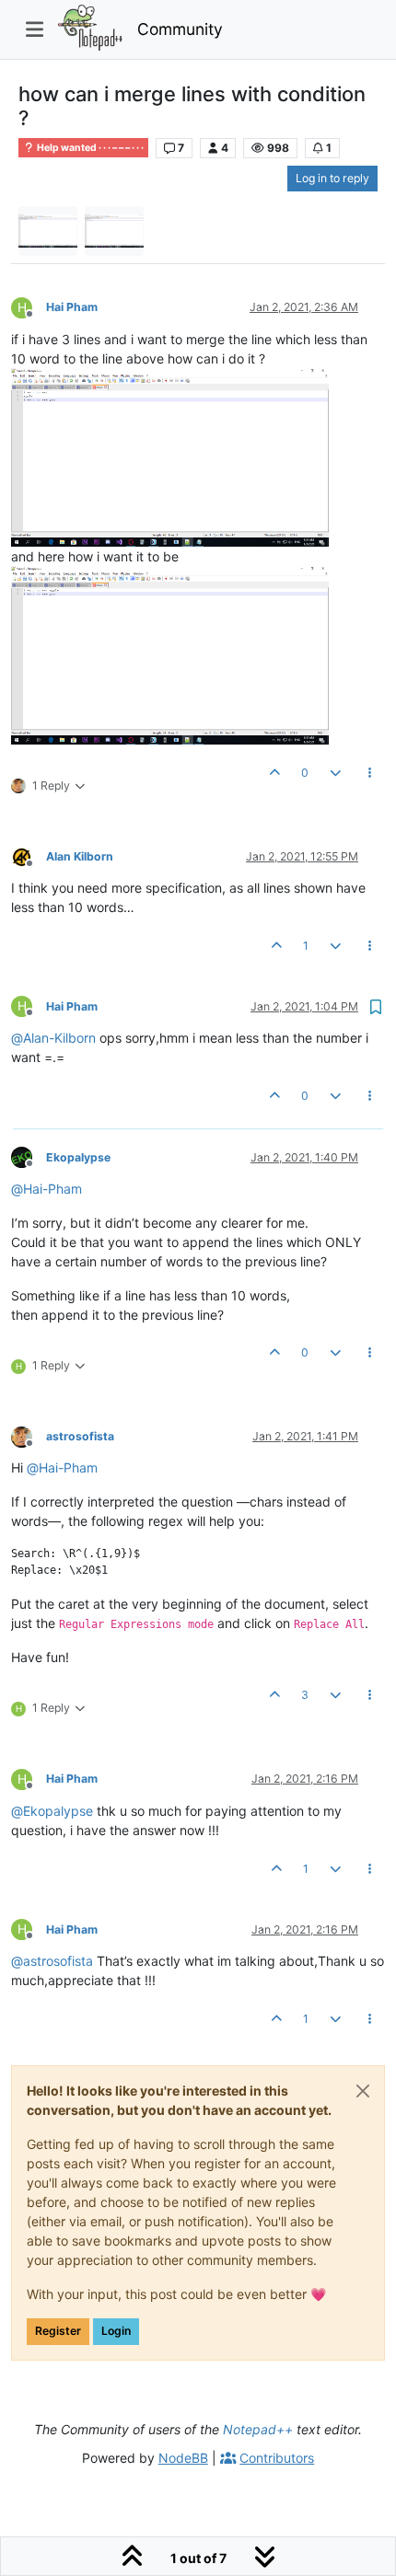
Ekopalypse (78, 1157)
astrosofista (80, 1436)
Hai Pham (72, 307)
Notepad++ (258, 2429)
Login (116, 2331)
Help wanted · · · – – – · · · (89, 148)
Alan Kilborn (80, 856)
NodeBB (183, 2458)
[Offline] (29, 855)
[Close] (363, 2091)
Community (180, 29)
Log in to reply (332, 178)
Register (58, 2331)
